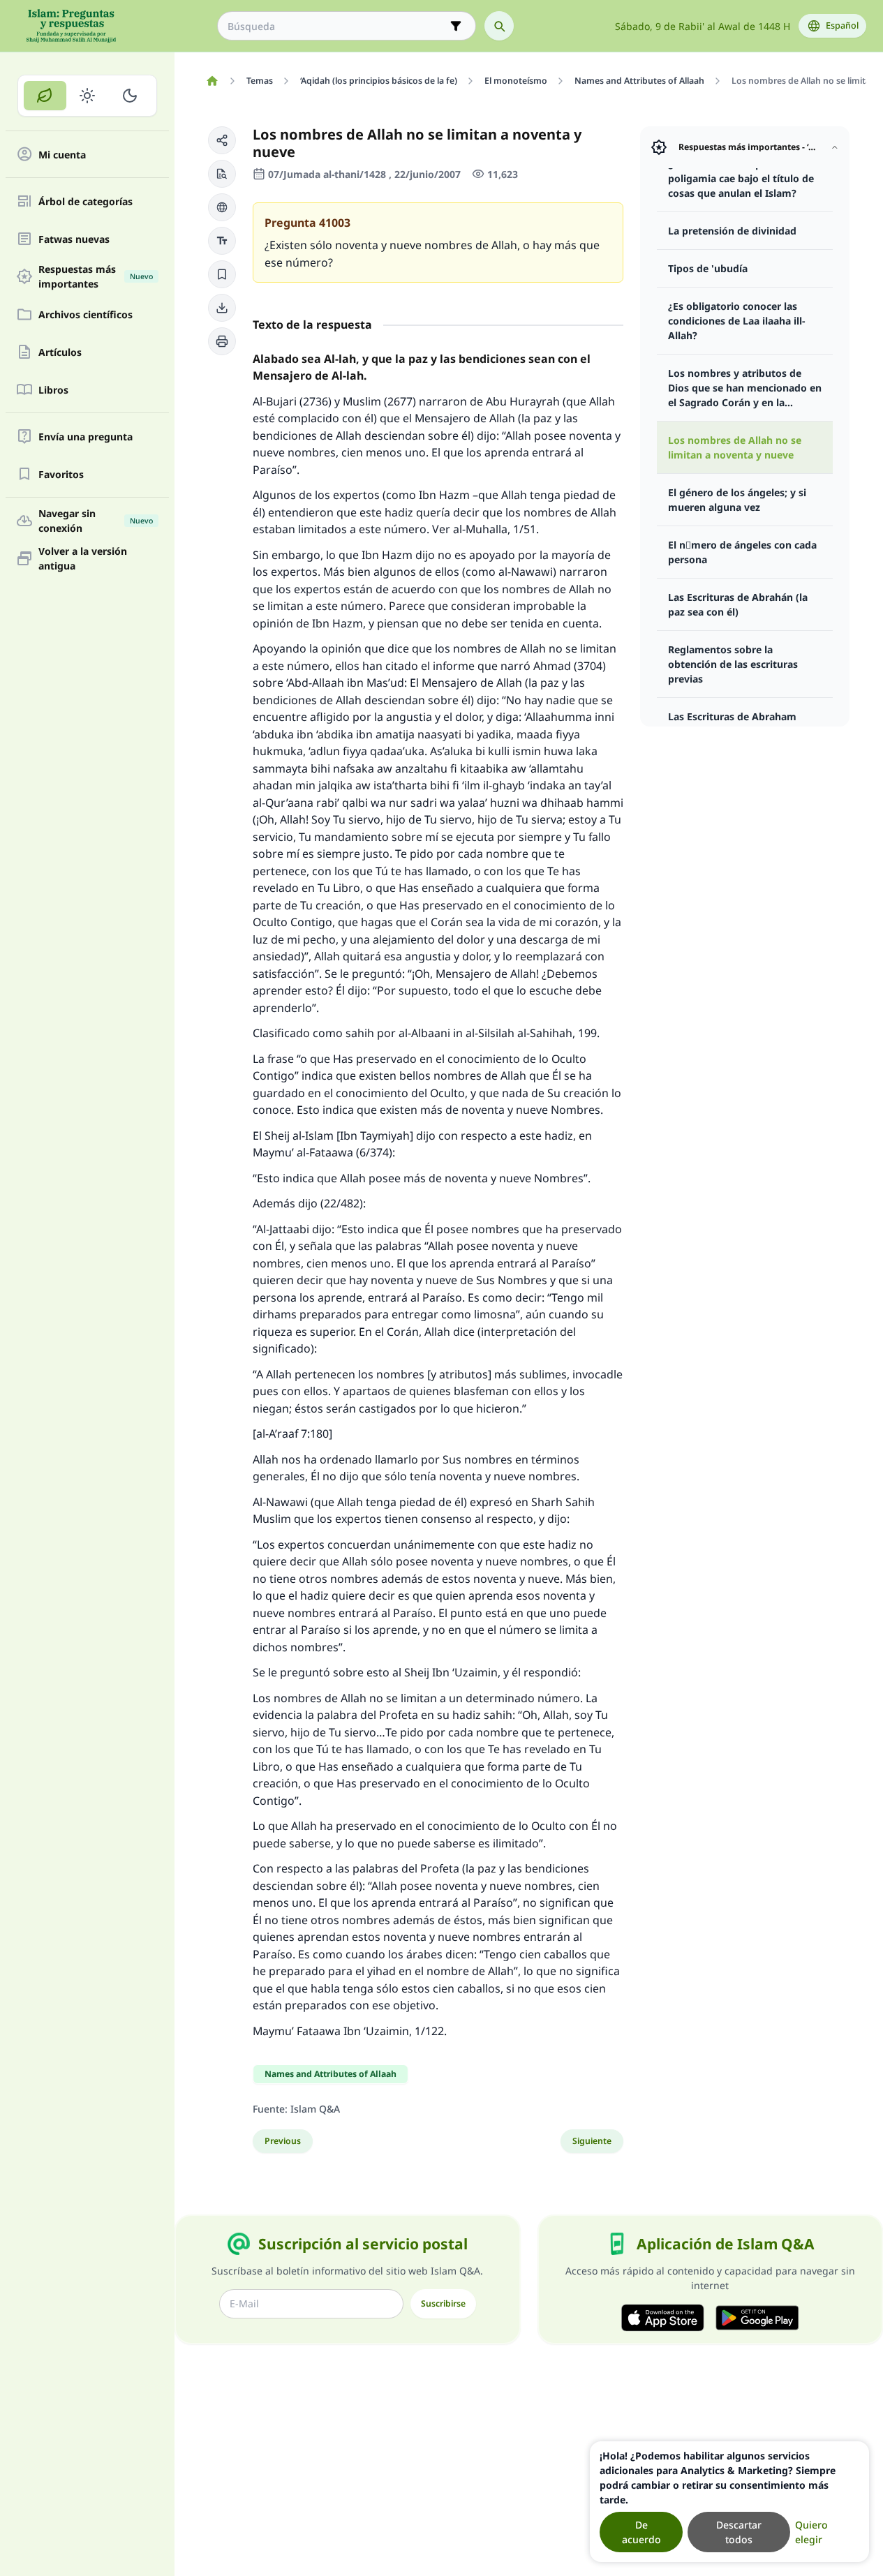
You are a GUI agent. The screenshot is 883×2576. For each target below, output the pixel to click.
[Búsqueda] (499, 26)
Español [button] (842, 25)
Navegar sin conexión (96, 521)
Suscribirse (443, 2303)
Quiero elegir (811, 2532)
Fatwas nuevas (74, 239)
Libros (53, 390)
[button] (222, 140)
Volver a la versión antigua (83, 558)
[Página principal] (212, 81)
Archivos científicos (86, 314)
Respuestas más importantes (96, 276)
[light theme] (88, 96)
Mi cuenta (62, 155)
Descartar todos (739, 2532)
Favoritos (61, 474)
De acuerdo (641, 2532)
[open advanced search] (456, 26)
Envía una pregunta (86, 437)
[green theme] (45, 96)
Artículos (60, 352)
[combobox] (337, 26)
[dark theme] (129, 96)
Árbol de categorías (86, 201)
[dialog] (729, 2502)
